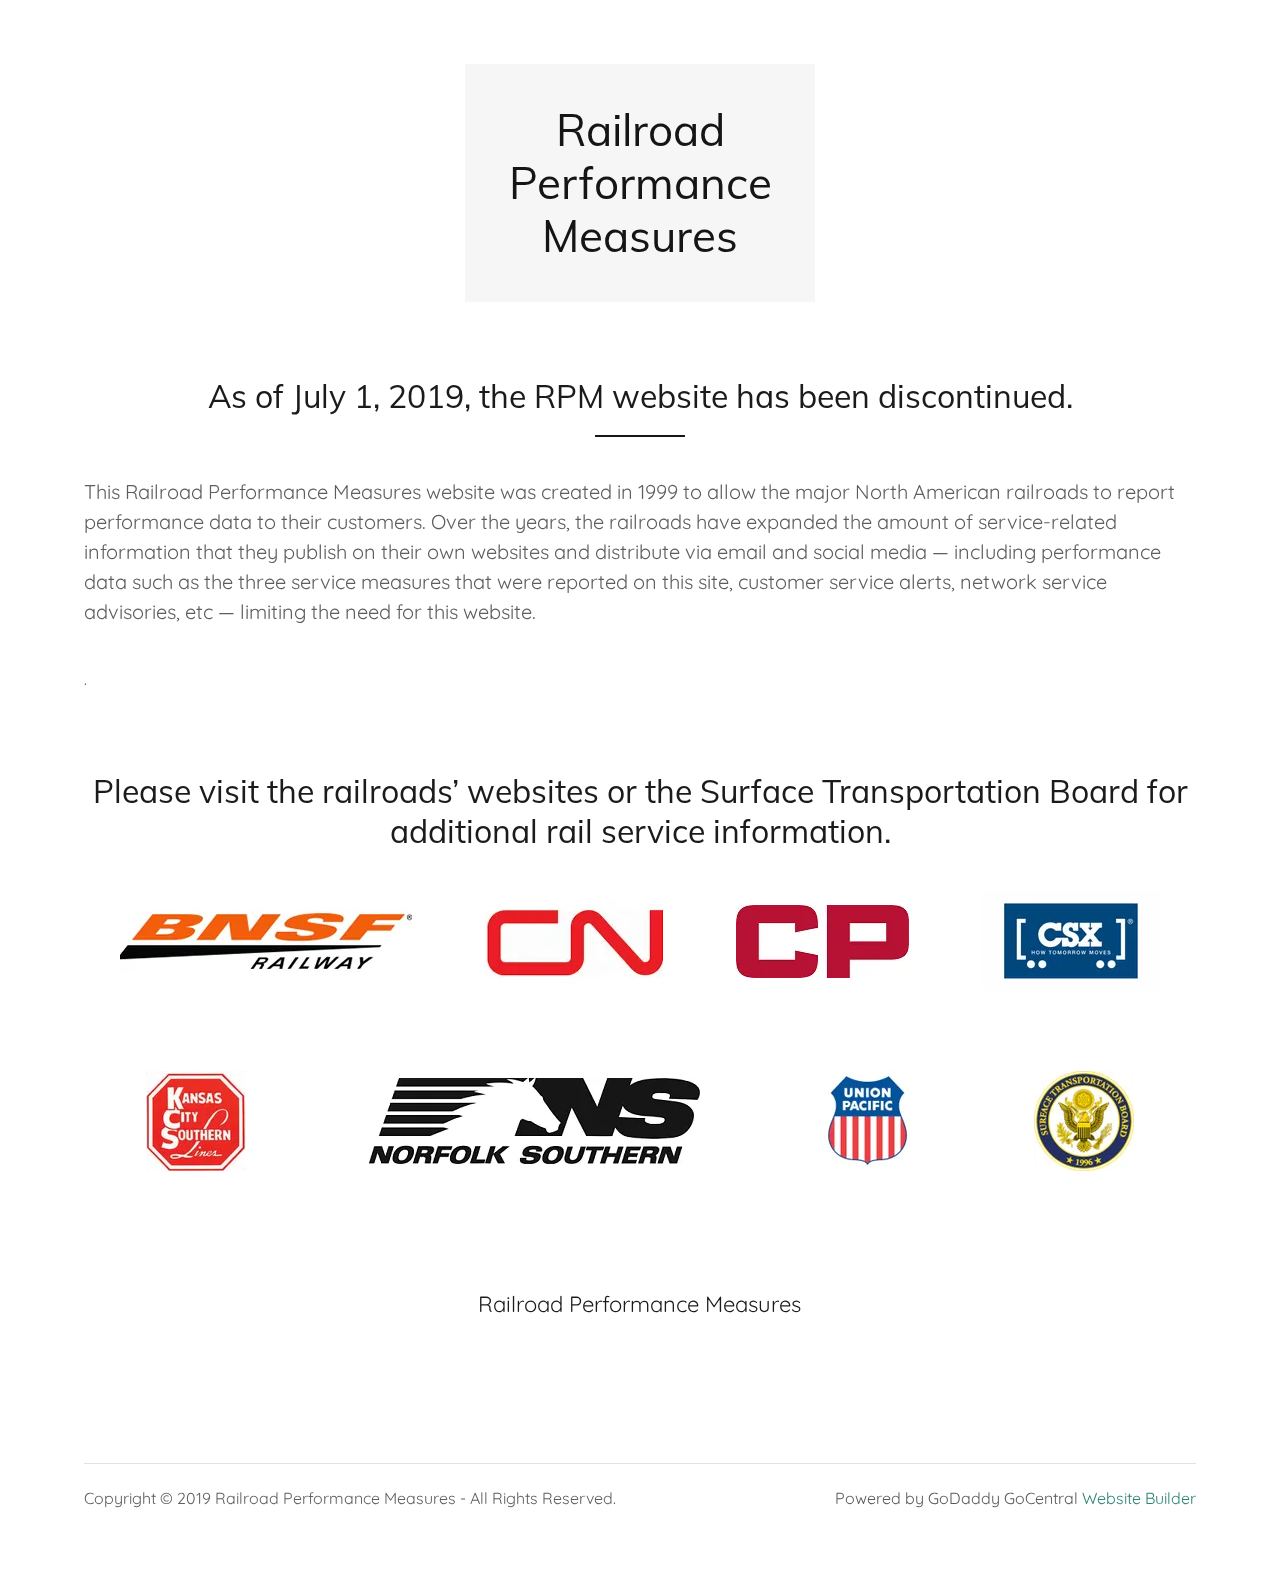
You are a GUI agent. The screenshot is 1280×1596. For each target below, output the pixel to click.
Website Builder (1139, 1498)
